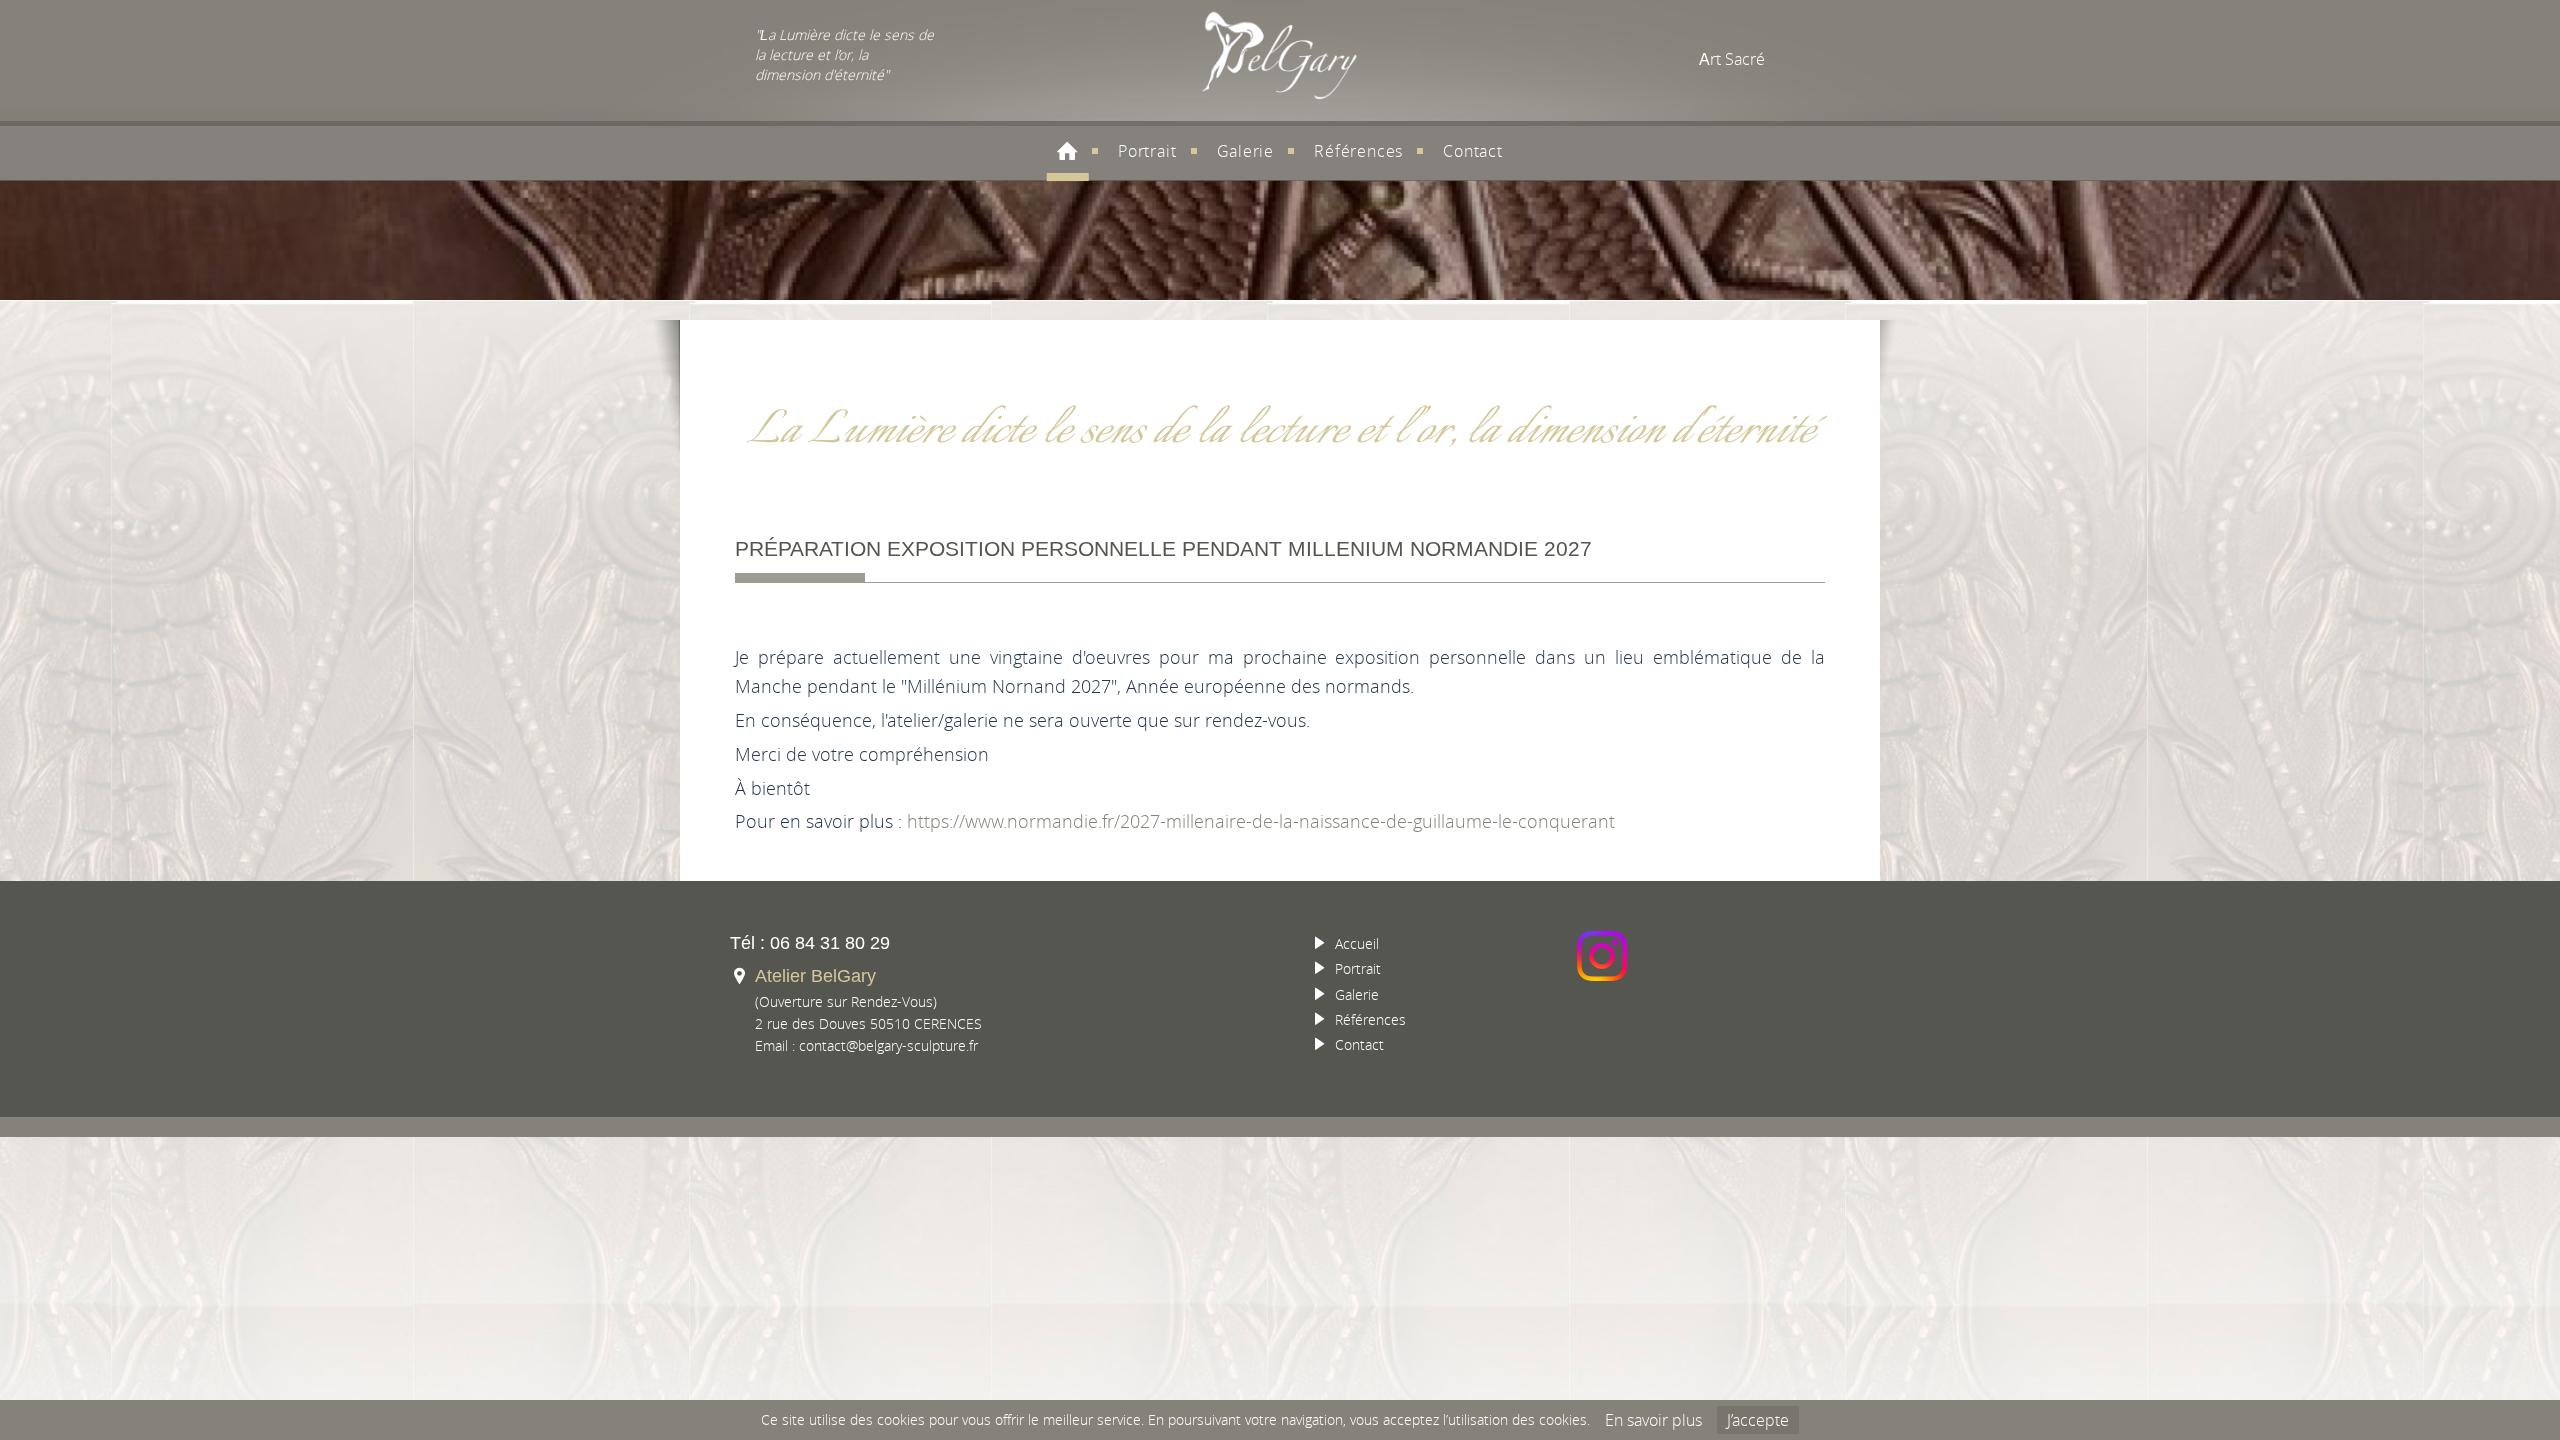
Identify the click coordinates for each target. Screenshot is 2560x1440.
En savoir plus (1653, 1420)
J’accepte (1758, 1420)
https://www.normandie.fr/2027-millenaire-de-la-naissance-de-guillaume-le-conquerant (1261, 821)
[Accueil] (1067, 151)
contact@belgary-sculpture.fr (888, 1045)
